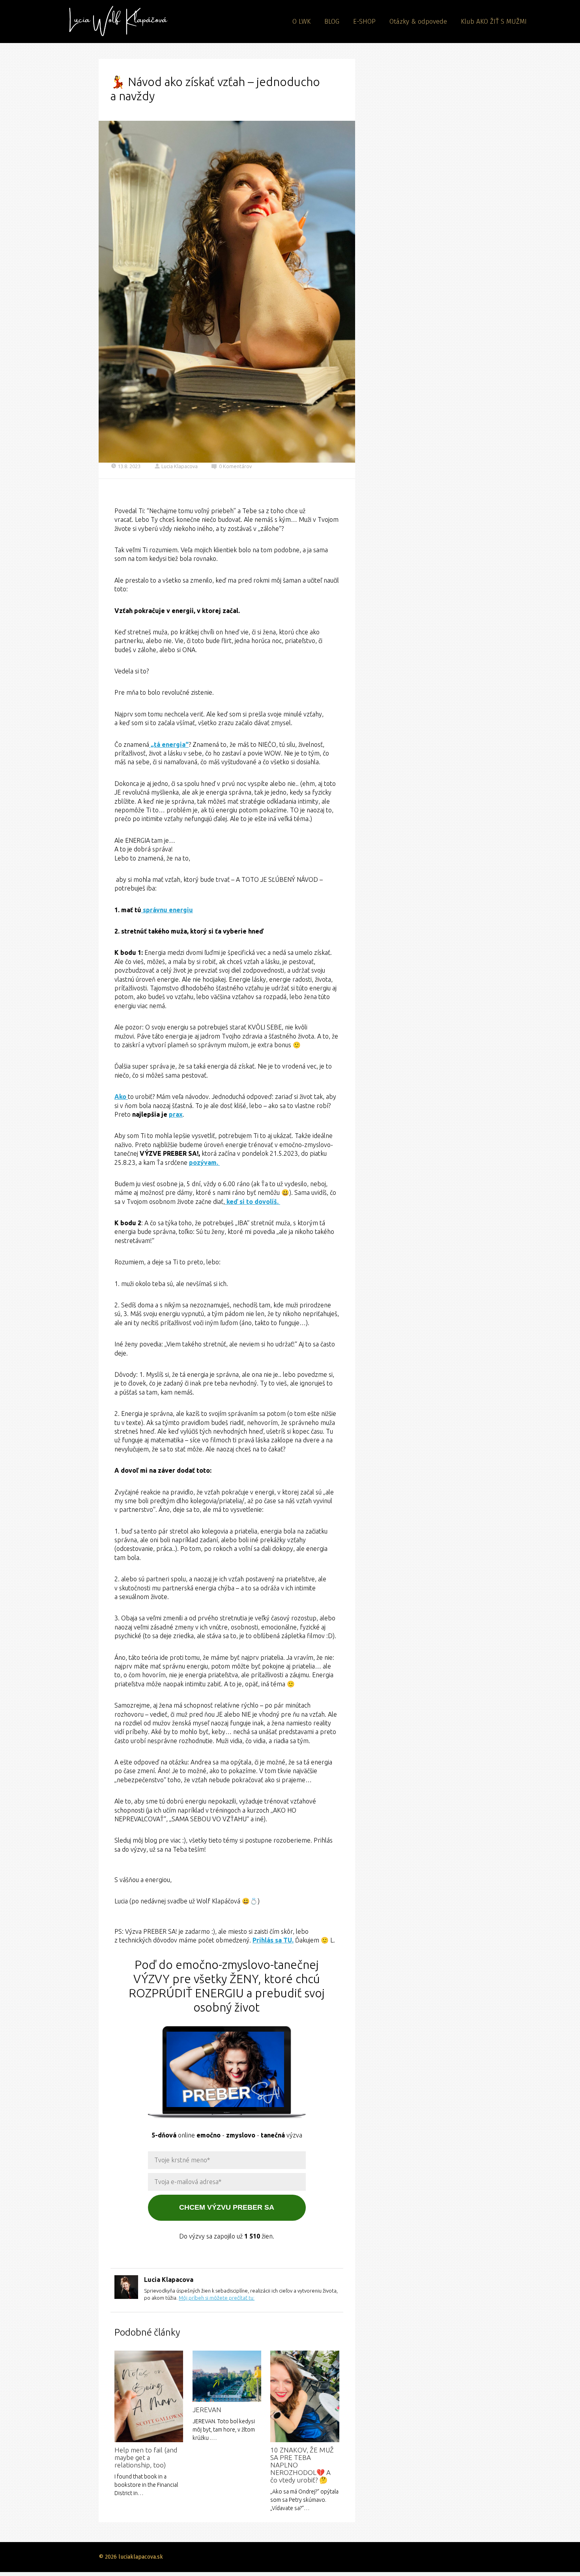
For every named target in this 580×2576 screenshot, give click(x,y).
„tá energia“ (169, 744)
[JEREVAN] (227, 2376)
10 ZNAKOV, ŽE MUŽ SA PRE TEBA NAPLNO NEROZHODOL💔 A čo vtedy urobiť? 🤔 (302, 2465)
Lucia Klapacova (180, 466)
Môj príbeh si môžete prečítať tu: (217, 2298)
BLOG (332, 22)
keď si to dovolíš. (253, 1202)
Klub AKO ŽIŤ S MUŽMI (494, 22)
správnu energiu (167, 910)
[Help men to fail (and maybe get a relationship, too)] (149, 2397)
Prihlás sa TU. (273, 1940)
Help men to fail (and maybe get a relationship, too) (146, 2457)
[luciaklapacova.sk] (115, 22)
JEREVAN (207, 2410)
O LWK (301, 22)
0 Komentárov (235, 466)
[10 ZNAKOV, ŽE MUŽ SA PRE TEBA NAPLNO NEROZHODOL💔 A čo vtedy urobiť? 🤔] (305, 2397)
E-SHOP (364, 22)
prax (176, 1114)
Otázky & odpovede (418, 22)
